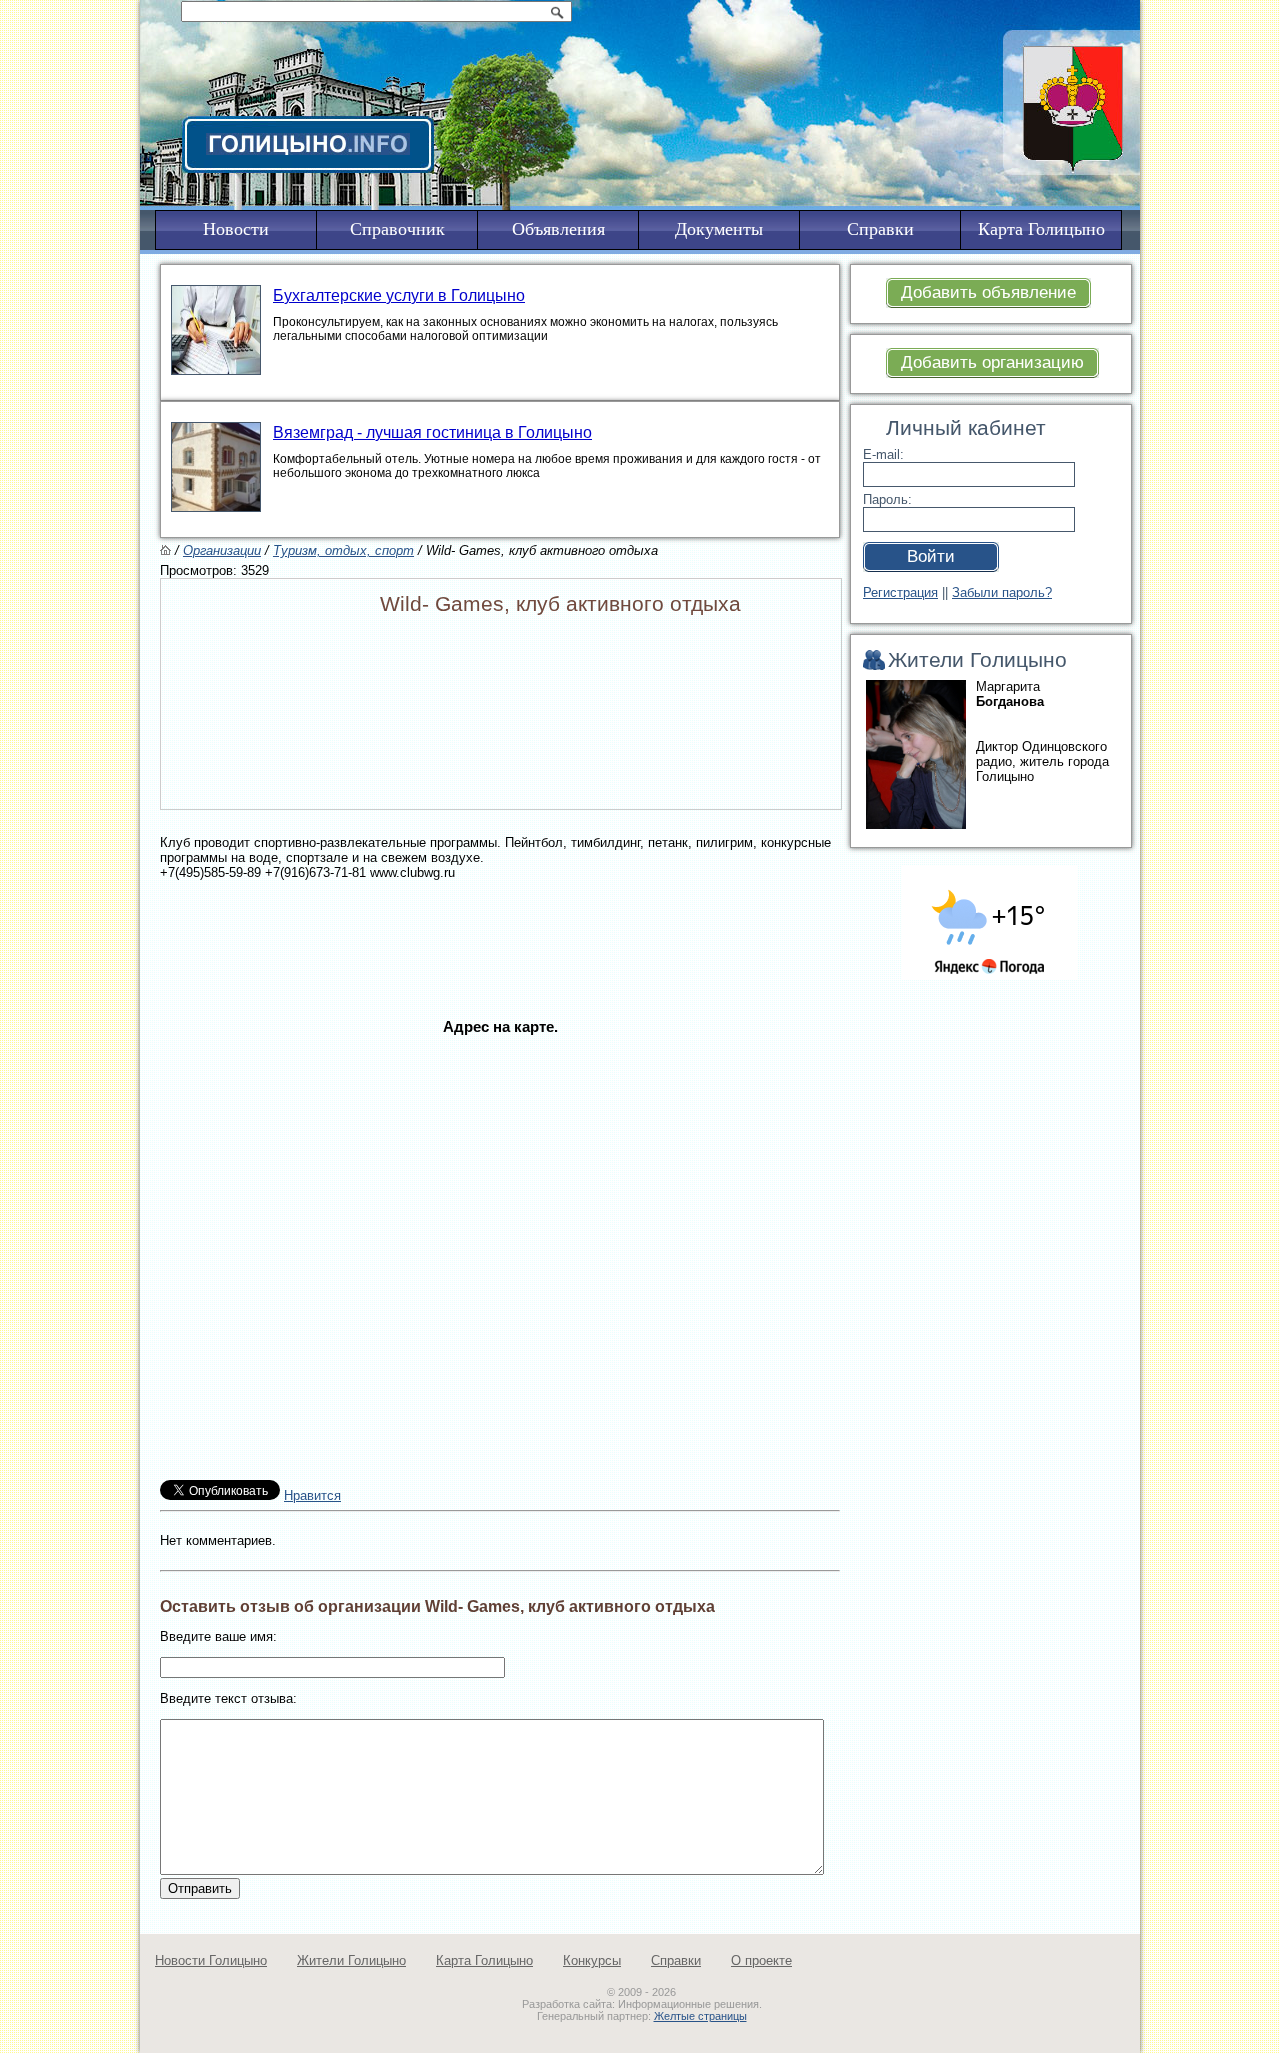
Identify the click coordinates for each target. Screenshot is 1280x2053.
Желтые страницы (700, 2016)
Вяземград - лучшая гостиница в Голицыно (432, 432)
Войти (931, 556)
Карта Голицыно (484, 1960)
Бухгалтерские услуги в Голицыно (399, 295)
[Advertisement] (500, 925)
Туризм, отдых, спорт (343, 550)
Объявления (558, 229)
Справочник (397, 229)
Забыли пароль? (1002, 592)
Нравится (312, 1495)
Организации (222, 550)
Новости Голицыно (211, 1960)
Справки (676, 1960)
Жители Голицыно (351, 1960)
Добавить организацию (992, 362)
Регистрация (900, 592)
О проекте (761, 1960)
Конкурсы (592, 1960)
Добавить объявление (988, 292)
